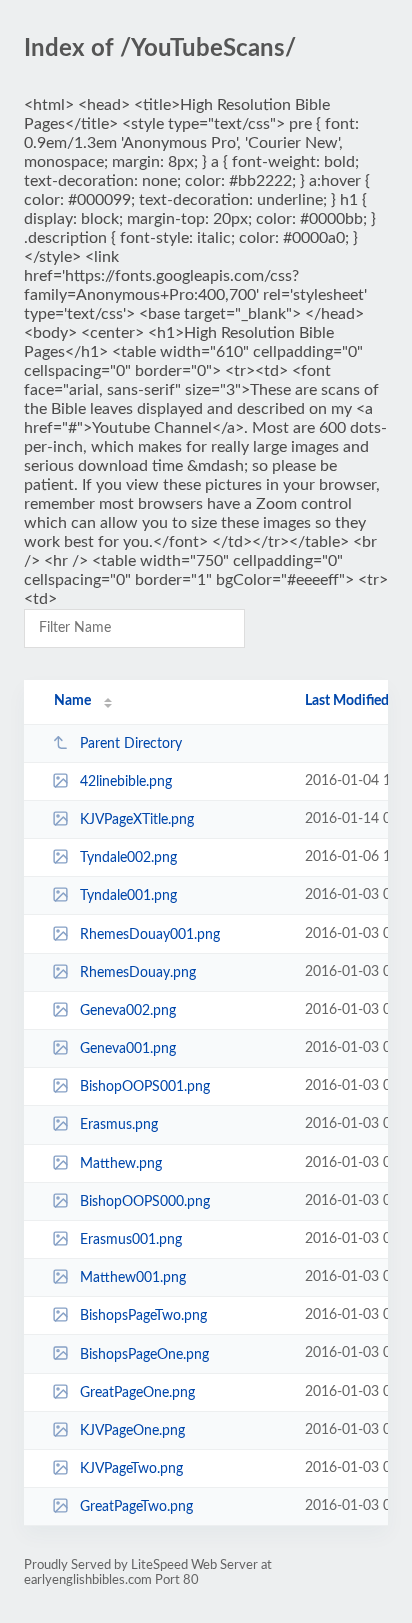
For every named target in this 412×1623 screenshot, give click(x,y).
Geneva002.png (128, 1011)
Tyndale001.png (128, 896)
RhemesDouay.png (138, 973)
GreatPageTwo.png (136, 1507)
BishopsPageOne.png (144, 1354)
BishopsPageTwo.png (143, 1316)
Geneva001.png (128, 1049)
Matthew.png (121, 1164)
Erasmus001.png (131, 1240)
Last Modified (347, 701)
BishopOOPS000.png (145, 1202)
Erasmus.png (119, 1125)
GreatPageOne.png (137, 1393)
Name (72, 701)
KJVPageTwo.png (131, 1469)
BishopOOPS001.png (145, 1087)
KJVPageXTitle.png (137, 820)
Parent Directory (131, 744)
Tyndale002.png (128, 858)
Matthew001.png (133, 1278)
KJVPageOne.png (132, 1431)
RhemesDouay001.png (150, 935)
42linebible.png (126, 782)
